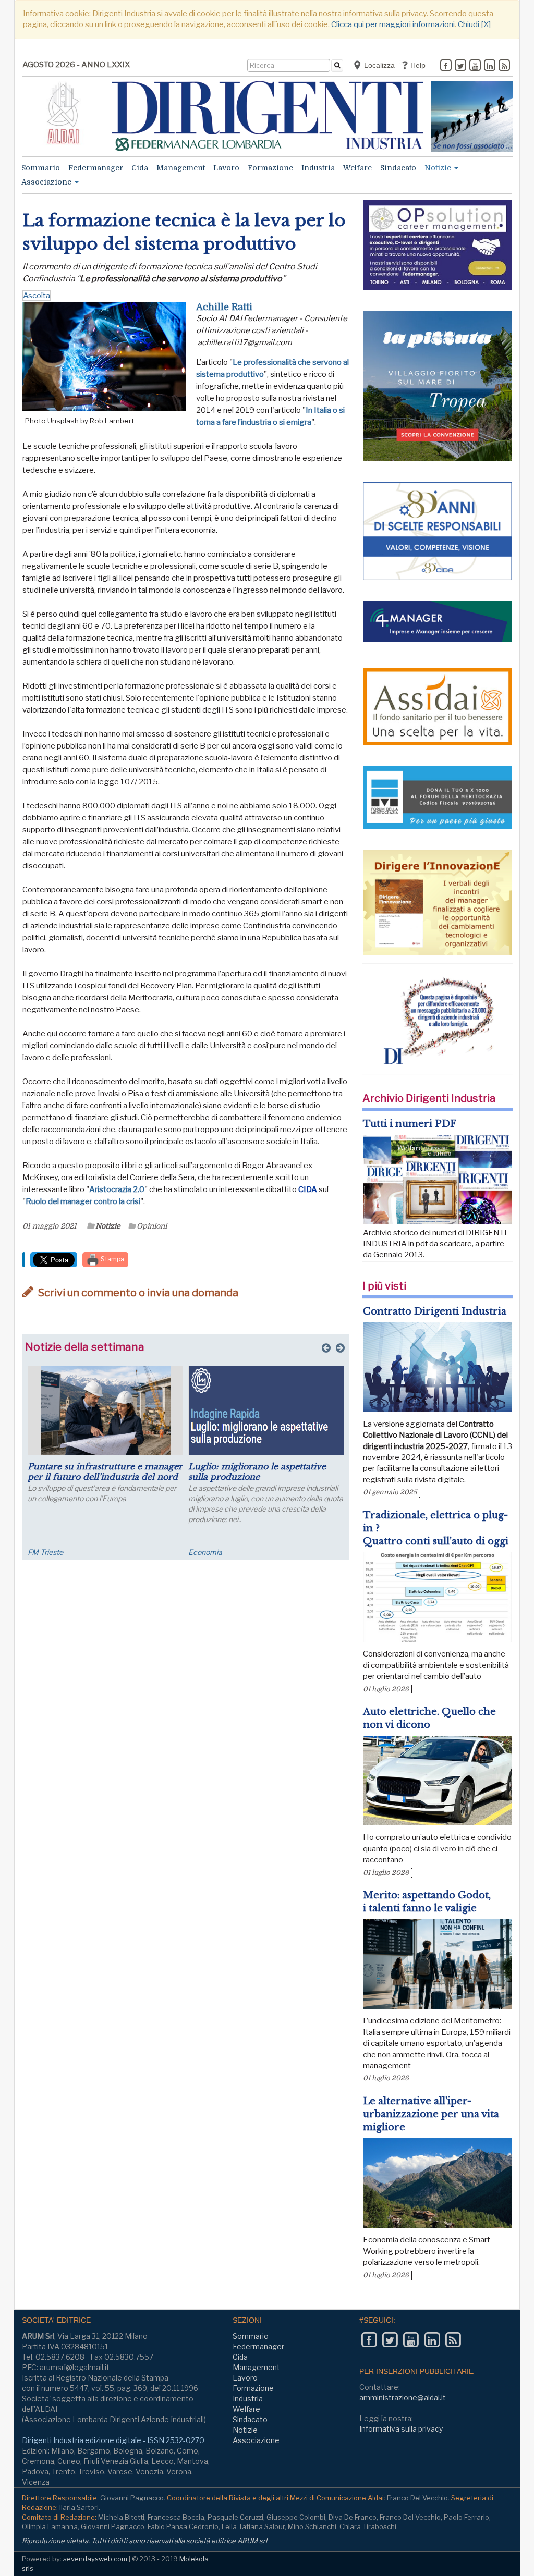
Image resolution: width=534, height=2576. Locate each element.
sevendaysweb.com (95, 2559)
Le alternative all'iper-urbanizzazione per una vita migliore (431, 2114)
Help (417, 65)
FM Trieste (45, 1552)
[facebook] (446, 66)
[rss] (504, 66)
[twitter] (460, 66)
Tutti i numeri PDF (410, 1124)
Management (181, 168)
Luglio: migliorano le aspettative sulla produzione (257, 1471)
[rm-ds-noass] (472, 116)
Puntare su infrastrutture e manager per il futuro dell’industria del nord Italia (105, 1477)
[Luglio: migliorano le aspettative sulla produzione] (266, 1410)
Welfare (357, 168)
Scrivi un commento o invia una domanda (137, 1293)
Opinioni (152, 1226)
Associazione (47, 182)
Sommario (41, 168)
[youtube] (475, 66)
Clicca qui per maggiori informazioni (393, 24)
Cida (140, 168)
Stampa (112, 1259)
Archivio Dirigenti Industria (429, 1098)
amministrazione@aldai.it (403, 2397)
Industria (318, 168)
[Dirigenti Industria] (268, 116)
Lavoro (226, 168)
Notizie (439, 168)
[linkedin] (490, 66)
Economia (205, 1552)
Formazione (270, 168)
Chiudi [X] (474, 24)
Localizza (378, 65)
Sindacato (398, 168)
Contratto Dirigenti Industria (435, 1311)
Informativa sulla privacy (401, 2429)
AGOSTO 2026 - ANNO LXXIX (76, 65)
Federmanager (96, 168)
